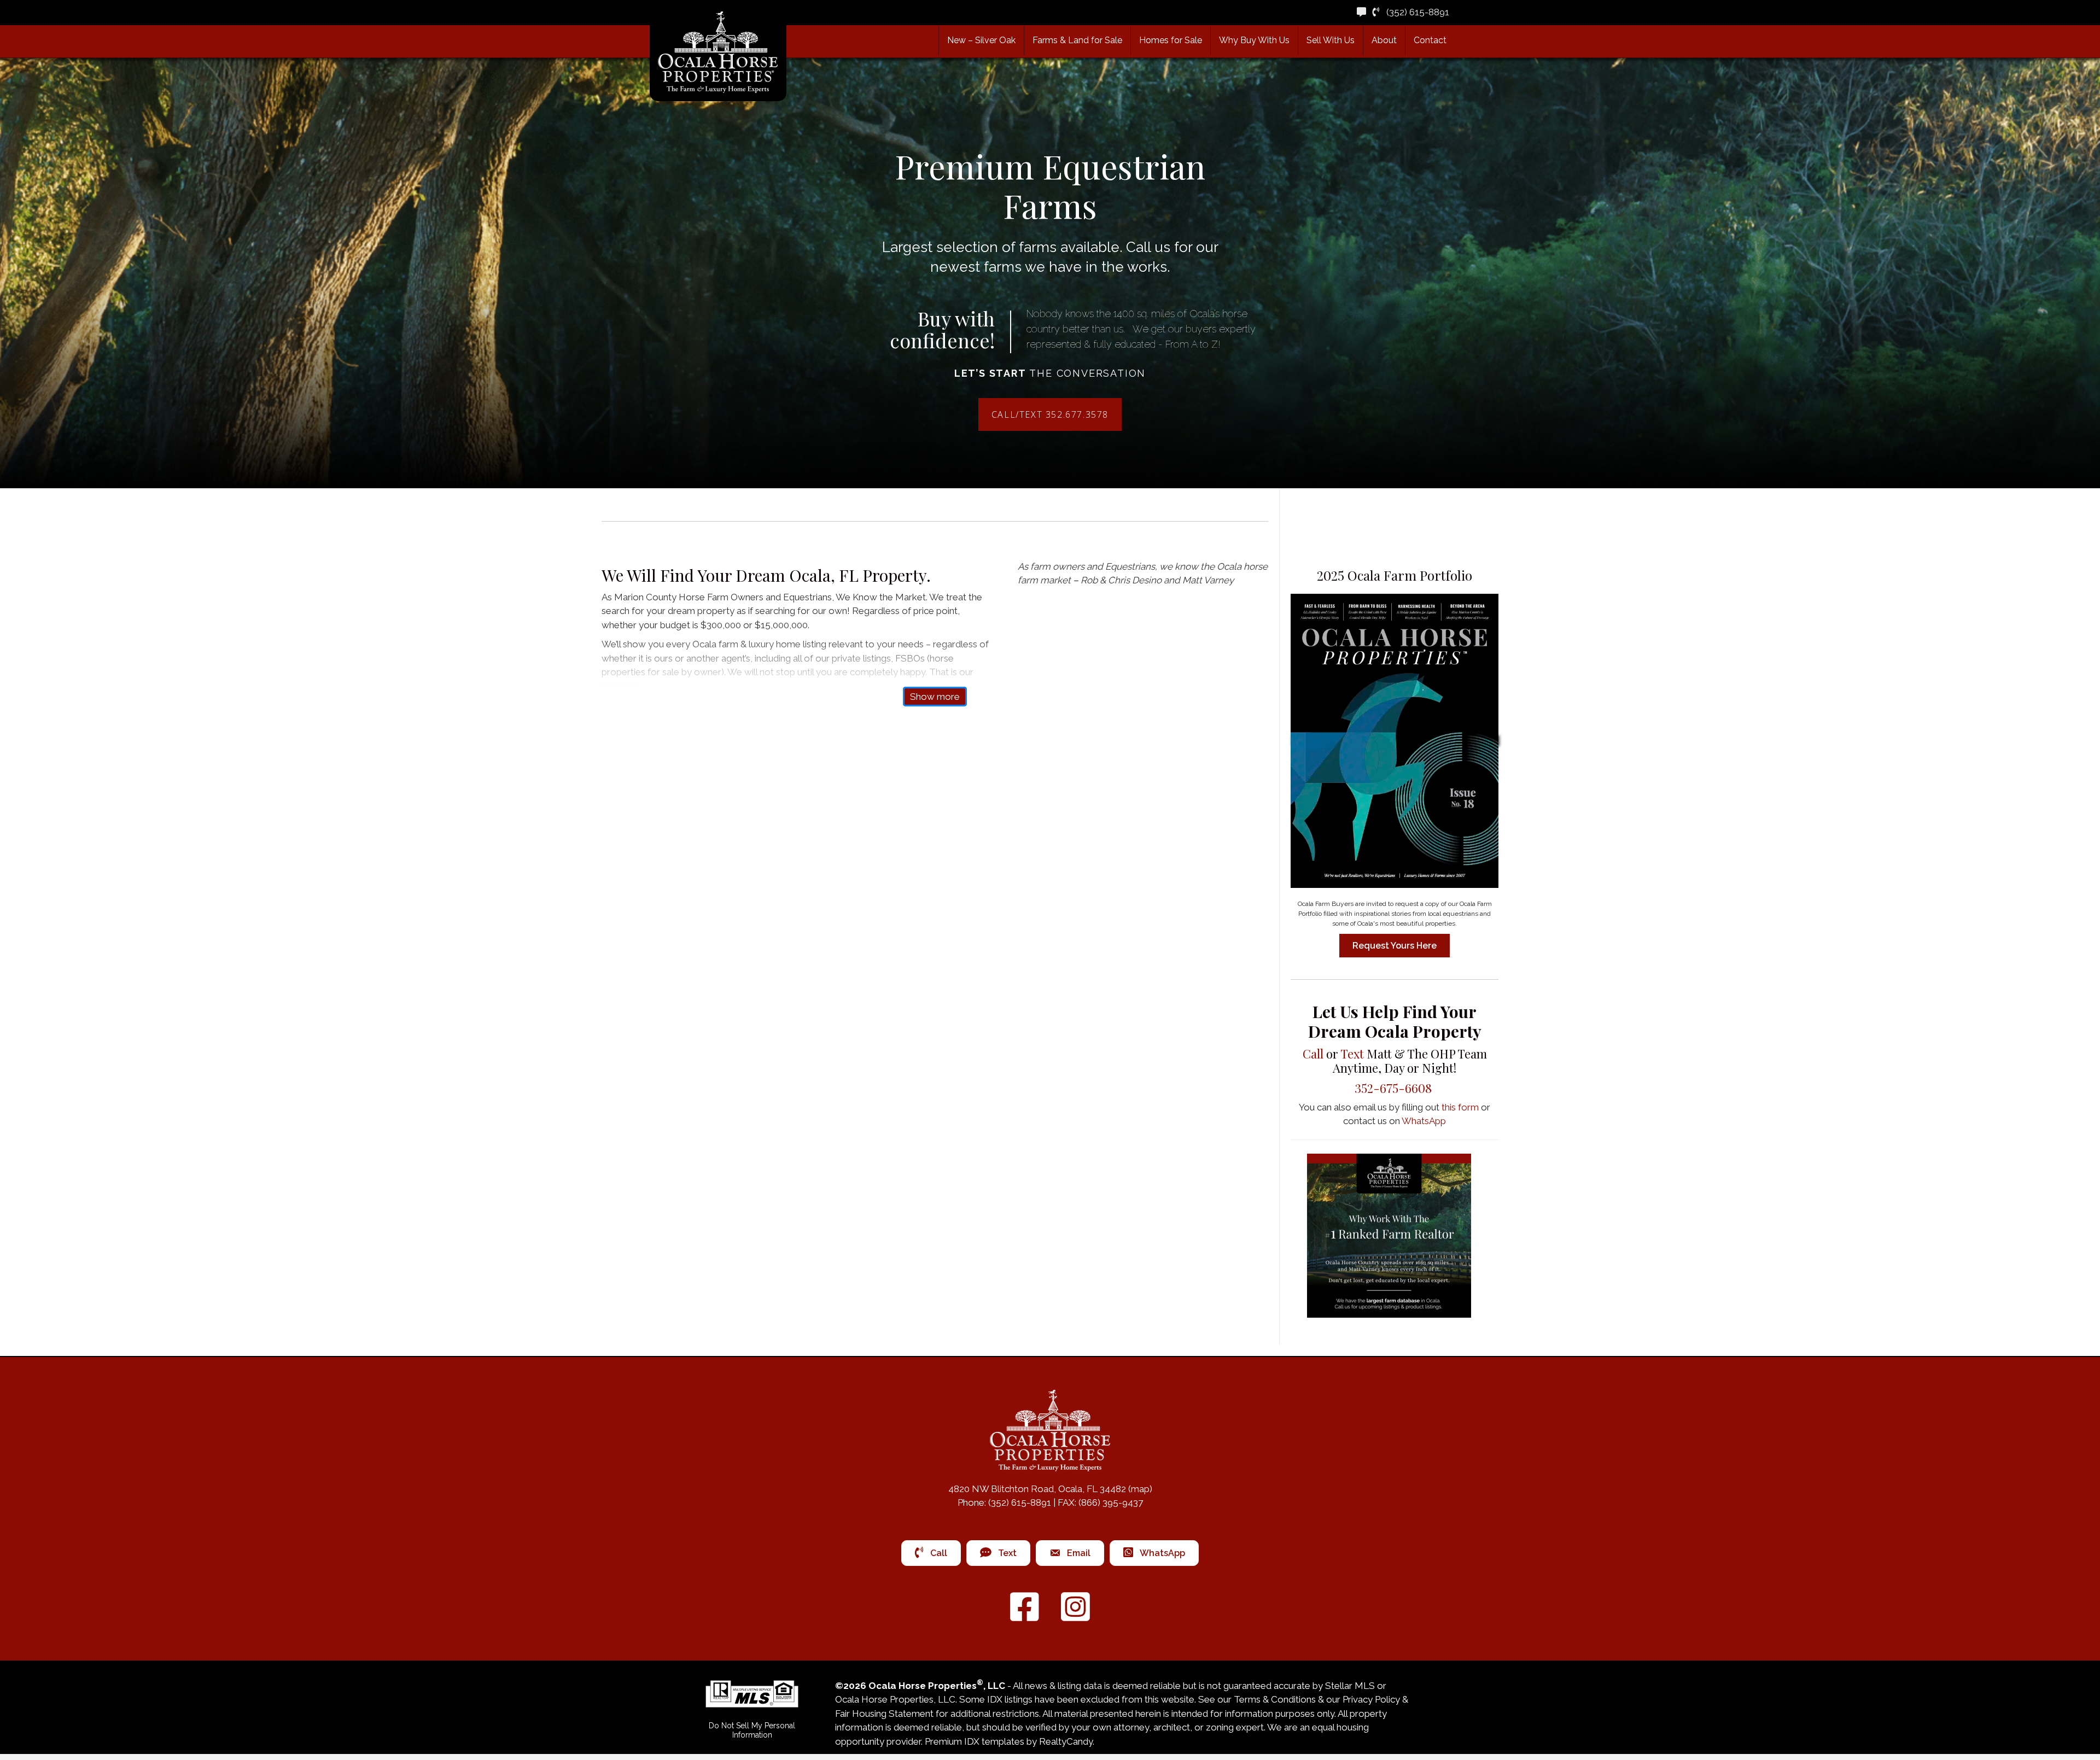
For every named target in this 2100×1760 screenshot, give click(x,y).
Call (1313, 1054)
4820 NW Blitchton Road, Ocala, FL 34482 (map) (1050, 1489)
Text (1352, 1054)
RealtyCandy (1066, 1741)
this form (1460, 1107)
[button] (1077, 40)
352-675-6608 (1395, 1088)
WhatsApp (1424, 1121)
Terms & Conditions (1275, 1699)
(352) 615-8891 (1414, 12)
